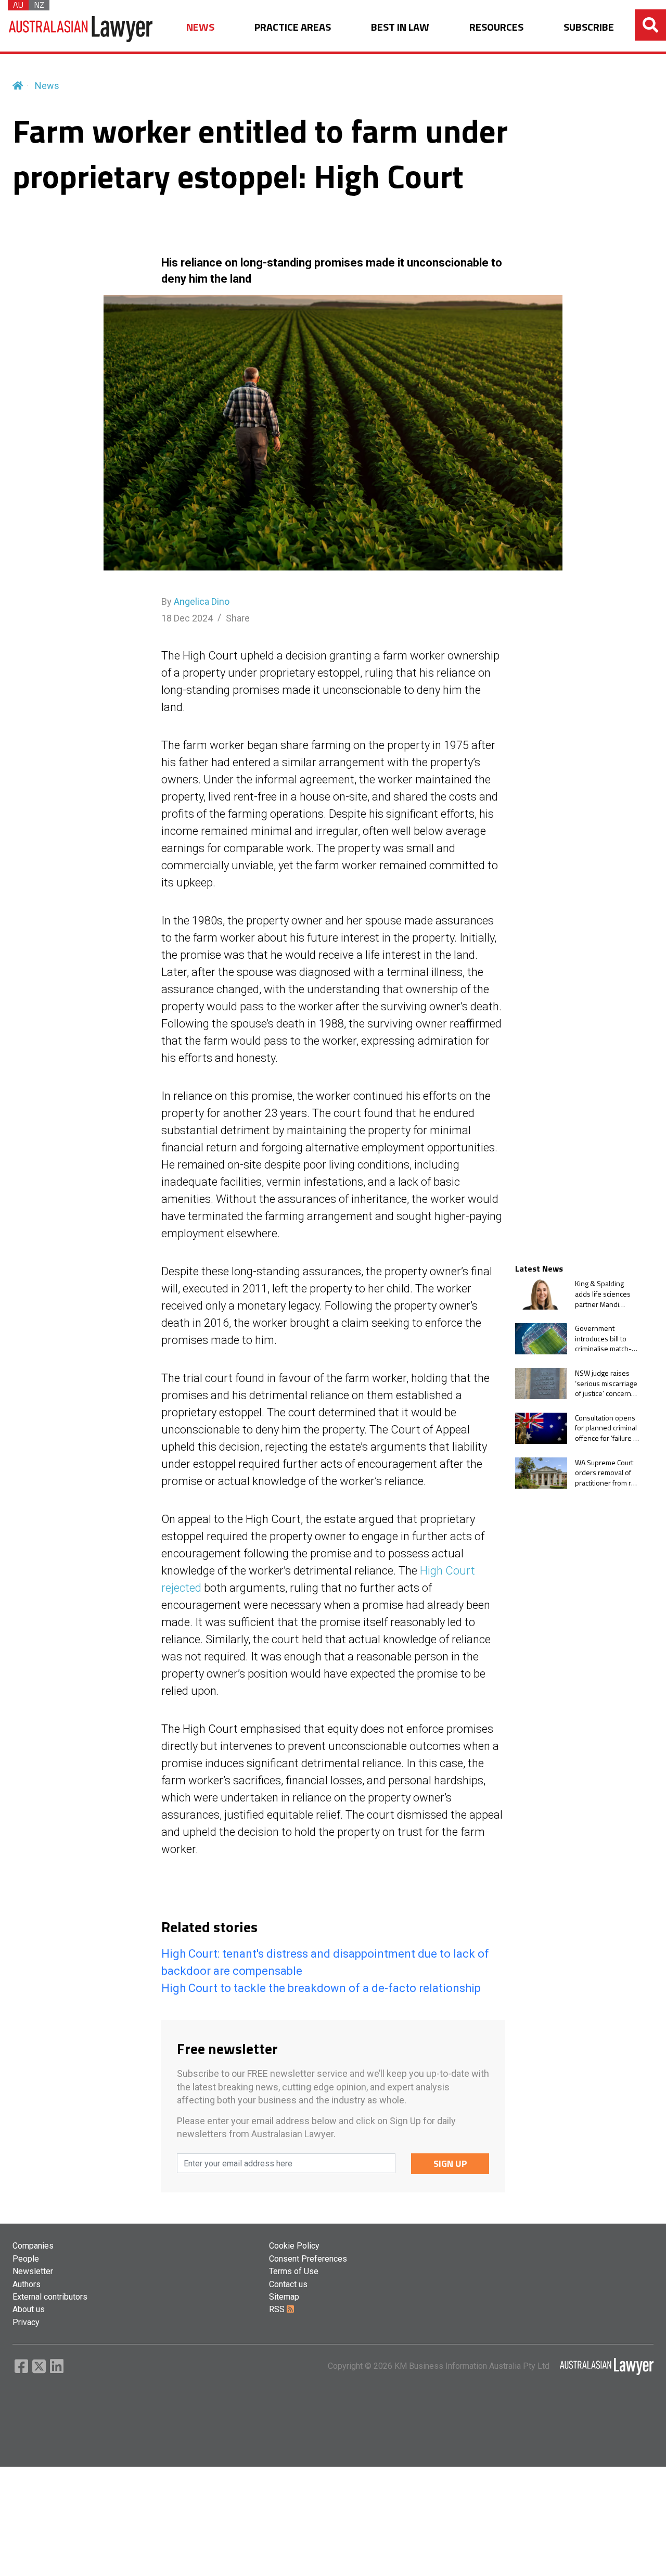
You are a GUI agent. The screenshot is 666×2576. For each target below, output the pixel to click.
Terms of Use (294, 2271)
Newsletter (33, 2271)
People (26, 2259)
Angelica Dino (202, 601)
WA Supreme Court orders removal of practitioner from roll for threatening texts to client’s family (607, 1473)
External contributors (50, 2297)
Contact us (288, 2284)
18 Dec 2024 (187, 618)
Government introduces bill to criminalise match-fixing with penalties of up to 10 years (606, 1338)
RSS (278, 2309)
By (195, 601)
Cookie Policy (294, 2246)
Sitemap (284, 2297)
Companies (33, 2246)
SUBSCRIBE (589, 27)
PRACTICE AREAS (293, 27)
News (47, 86)
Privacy (26, 2322)
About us (29, 2309)
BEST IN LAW (400, 27)
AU (18, 5)
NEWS (200, 27)
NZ (39, 5)
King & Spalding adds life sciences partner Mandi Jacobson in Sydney (606, 1294)
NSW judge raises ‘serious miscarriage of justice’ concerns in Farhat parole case (607, 1383)
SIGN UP (450, 2163)
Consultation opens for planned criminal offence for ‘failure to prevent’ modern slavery (607, 1428)
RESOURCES (496, 27)
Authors (27, 2284)
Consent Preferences (308, 2259)
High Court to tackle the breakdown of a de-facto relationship (321, 1988)
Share (238, 618)
